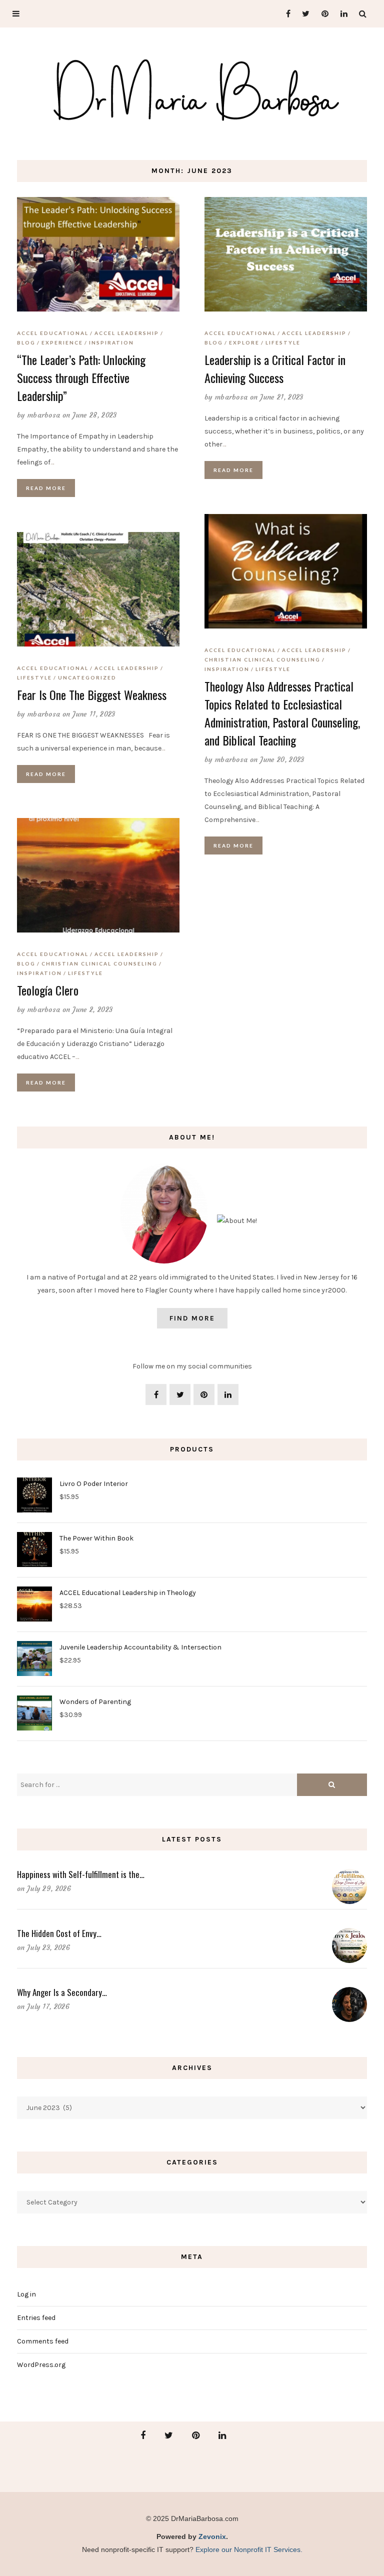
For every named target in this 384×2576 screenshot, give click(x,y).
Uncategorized (87, 677)
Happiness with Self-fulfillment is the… (81, 1874)
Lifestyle (283, 342)
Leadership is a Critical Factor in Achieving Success (275, 368)
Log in (26, 2294)
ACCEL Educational (53, 333)
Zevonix (212, 2536)
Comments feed (43, 2341)
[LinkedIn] (341, 14)
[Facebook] (284, 14)
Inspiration (111, 342)
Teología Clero (48, 990)
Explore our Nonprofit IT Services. (249, 2549)
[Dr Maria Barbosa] (192, 92)
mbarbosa (44, 415)
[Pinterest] (322, 14)
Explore (244, 342)
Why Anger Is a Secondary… (62, 1992)
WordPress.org (41, 2365)
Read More (46, 488)
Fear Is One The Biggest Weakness (92, 694)
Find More (192, 1318)
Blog (26, 342)
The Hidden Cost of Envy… (59, 1933)
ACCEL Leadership (127, 333)
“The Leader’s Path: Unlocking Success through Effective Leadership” (81, 377)
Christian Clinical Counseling (262, 659)
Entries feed (36, 2318)
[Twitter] (303, 14)
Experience (62, 342)
